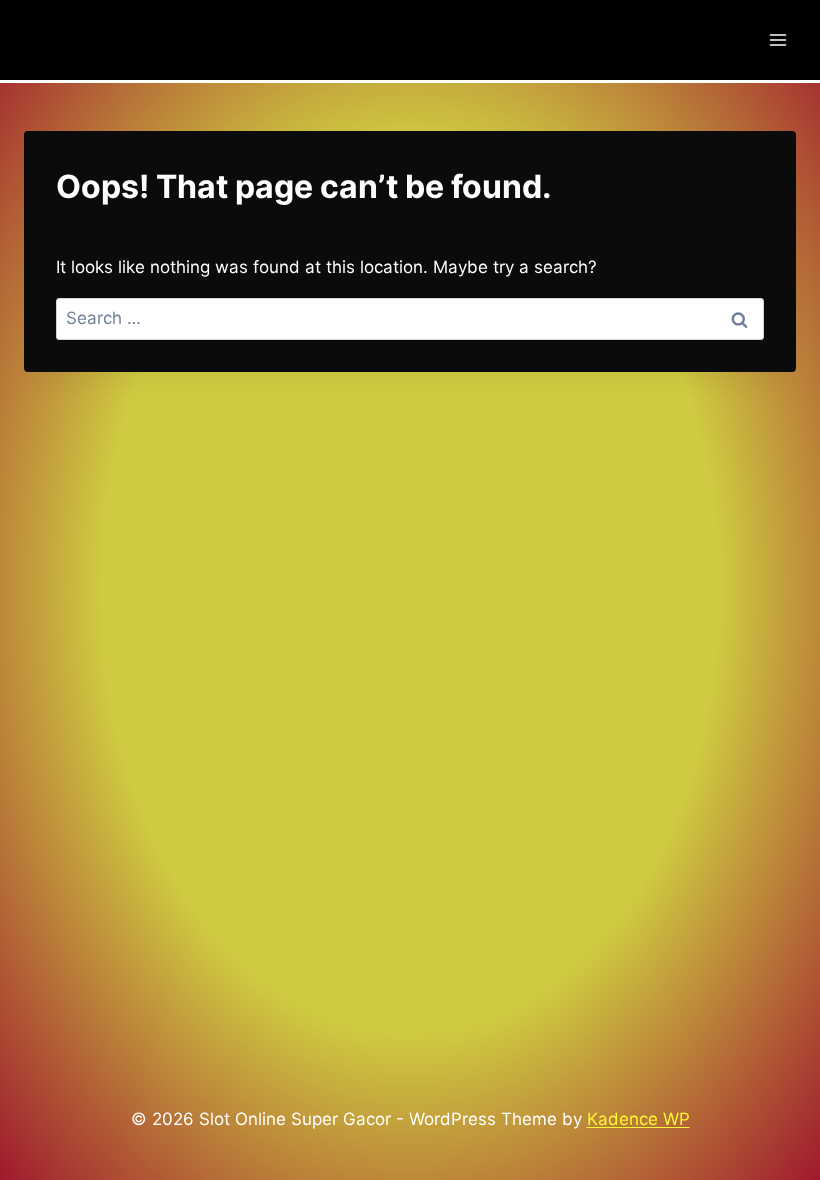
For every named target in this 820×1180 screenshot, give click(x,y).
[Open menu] (777, 39)
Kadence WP (638, 1119)
